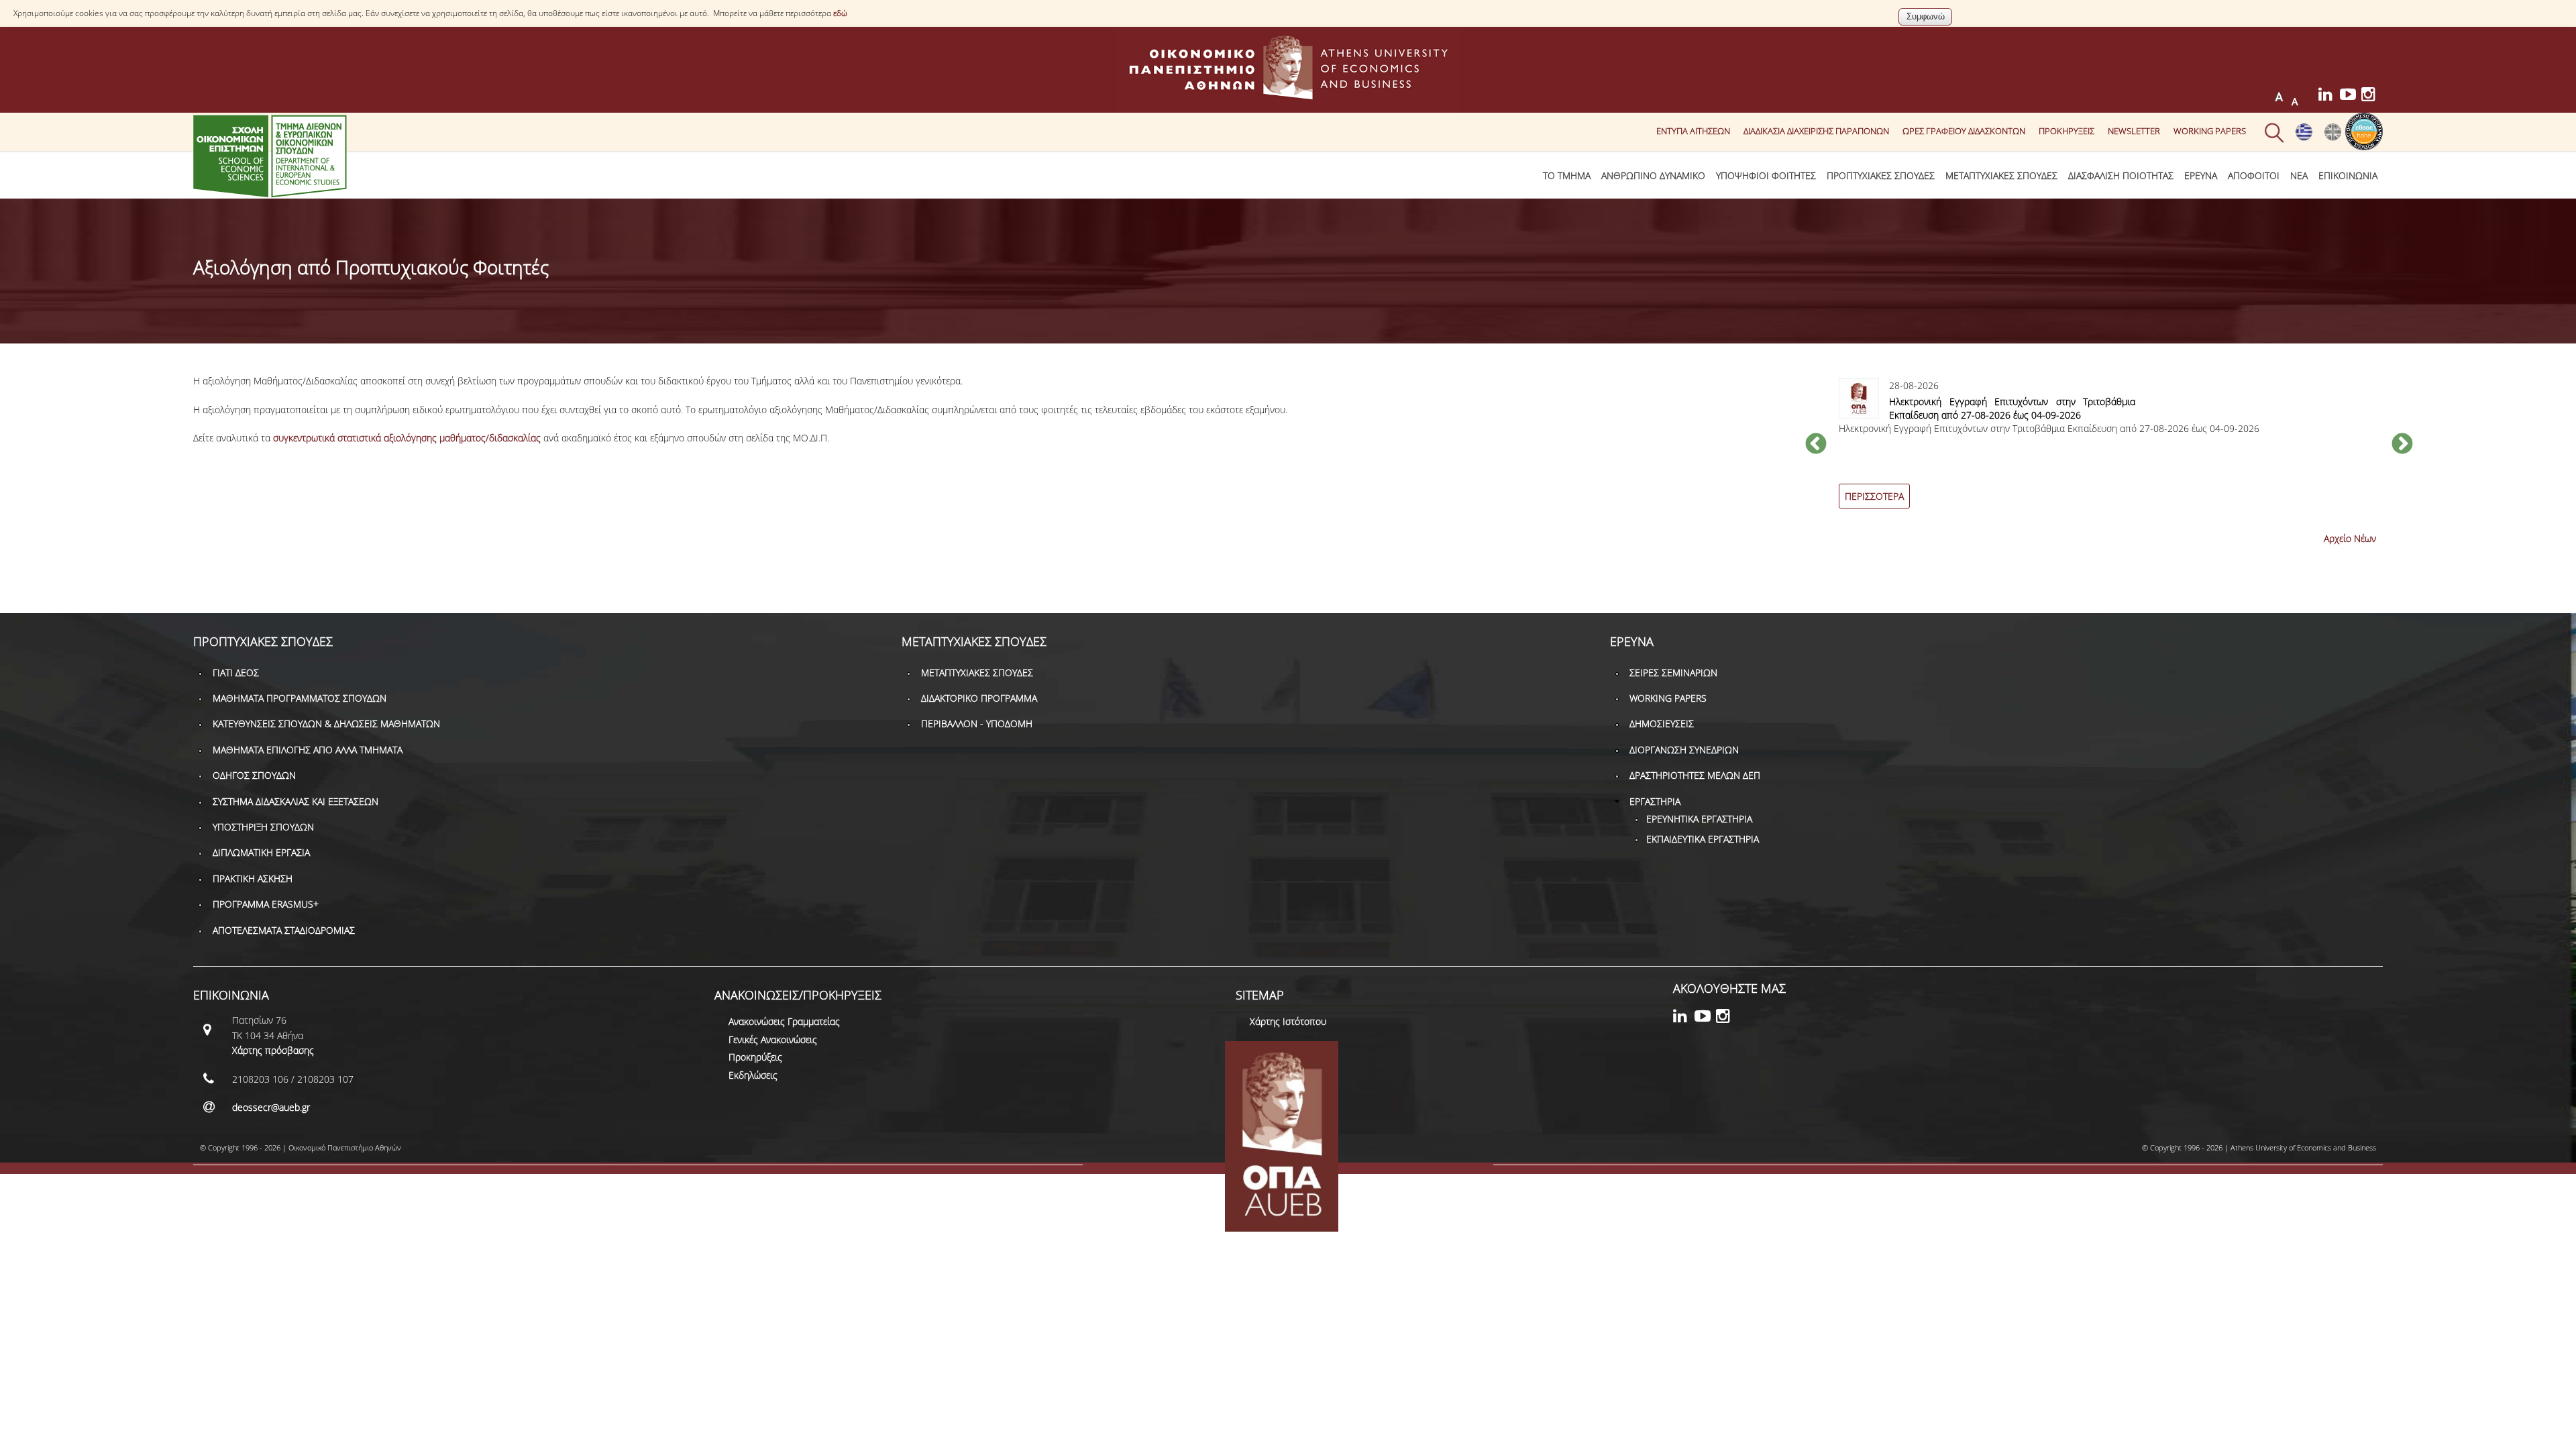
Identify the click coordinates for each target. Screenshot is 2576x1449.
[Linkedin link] (2329, 96)
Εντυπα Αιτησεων (1693, 131)
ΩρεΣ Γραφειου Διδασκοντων (1964, 131)
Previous (1816, 445)
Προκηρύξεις (755, 1057)
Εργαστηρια (1655, 801)
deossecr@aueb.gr (271, 1107)
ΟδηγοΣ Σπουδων (254, 775)
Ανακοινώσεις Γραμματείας (784, 1021)
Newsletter (2134, 131)
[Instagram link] (2372, 96)
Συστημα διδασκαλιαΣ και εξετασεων (296, 801)
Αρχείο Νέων (2350, 538)
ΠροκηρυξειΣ (2067, 131)
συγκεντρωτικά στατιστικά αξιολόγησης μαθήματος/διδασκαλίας (407, 438)
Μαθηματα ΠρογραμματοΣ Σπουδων (300, 698)
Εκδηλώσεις (753, 1075)
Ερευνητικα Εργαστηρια (1699, 819)
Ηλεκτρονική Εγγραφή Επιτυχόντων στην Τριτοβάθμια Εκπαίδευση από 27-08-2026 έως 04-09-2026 (2012, 408)
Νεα (2299, 175)
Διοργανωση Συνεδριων (1684, 750)
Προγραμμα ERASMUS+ (266, 904)
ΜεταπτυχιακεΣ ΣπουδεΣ (2001, 175)
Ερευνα (2201, 175)
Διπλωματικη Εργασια (261, 852)
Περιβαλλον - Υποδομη (977, 723)
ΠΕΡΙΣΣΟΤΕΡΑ (1874, 496)
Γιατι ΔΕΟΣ (236, 673)
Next (2402, 445)
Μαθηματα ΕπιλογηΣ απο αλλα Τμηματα (308, 750)
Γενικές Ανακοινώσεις (773, 1039)
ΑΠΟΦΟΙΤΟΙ (2254, 175)
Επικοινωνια (2348, 175)
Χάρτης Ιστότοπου (1288, 1021)
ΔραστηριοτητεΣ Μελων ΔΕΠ (1695, 775)
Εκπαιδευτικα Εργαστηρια (1703, 839)
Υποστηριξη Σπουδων (263, 827)
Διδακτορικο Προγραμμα (979, 698)
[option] (2109, 451)
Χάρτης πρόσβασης (273, 1050)
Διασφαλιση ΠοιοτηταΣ (2121, 175)
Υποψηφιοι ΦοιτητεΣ (1766, 175)
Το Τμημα (1567, 175)
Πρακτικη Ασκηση (253, 878)
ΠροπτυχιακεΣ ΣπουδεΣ (1881, 175)
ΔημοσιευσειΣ (1662, 723)
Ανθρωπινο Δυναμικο (1653, 175)
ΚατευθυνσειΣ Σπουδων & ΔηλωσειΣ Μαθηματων (326, 723)
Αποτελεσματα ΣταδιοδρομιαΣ (284, 930)
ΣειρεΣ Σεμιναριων (1673, 673)
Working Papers (2210, 131)
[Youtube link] (2351, 96)
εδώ (840, 13)
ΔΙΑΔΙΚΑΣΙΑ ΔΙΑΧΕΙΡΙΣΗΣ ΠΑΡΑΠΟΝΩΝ (1816, 131)
